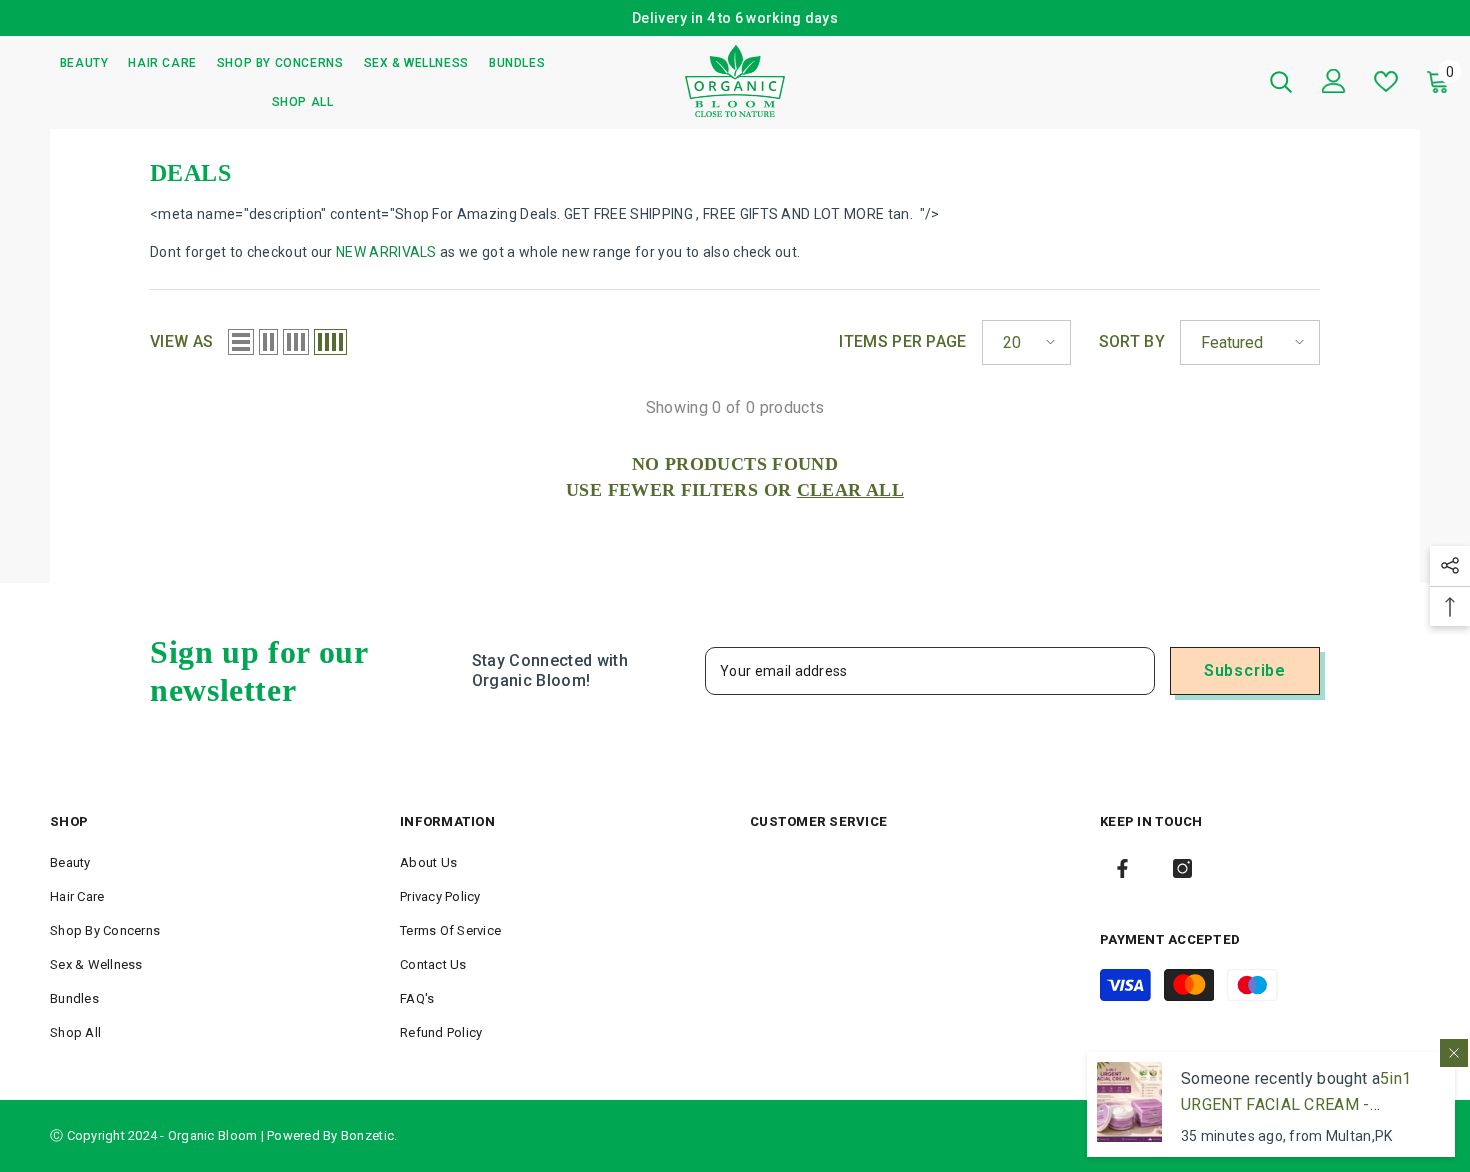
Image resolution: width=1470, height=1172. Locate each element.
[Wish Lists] (1386, 81)
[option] (735, 18)
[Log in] (1334, 81)
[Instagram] (1182, 868)
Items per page (902, 341)
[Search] (1281, 81)
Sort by (1132, 341)
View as (181, 341)
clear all (850, 490)
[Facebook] (1122, 868)
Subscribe (1245, 670)
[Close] (1454, 1053)
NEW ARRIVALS (386, 252)
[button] (241, 342)
